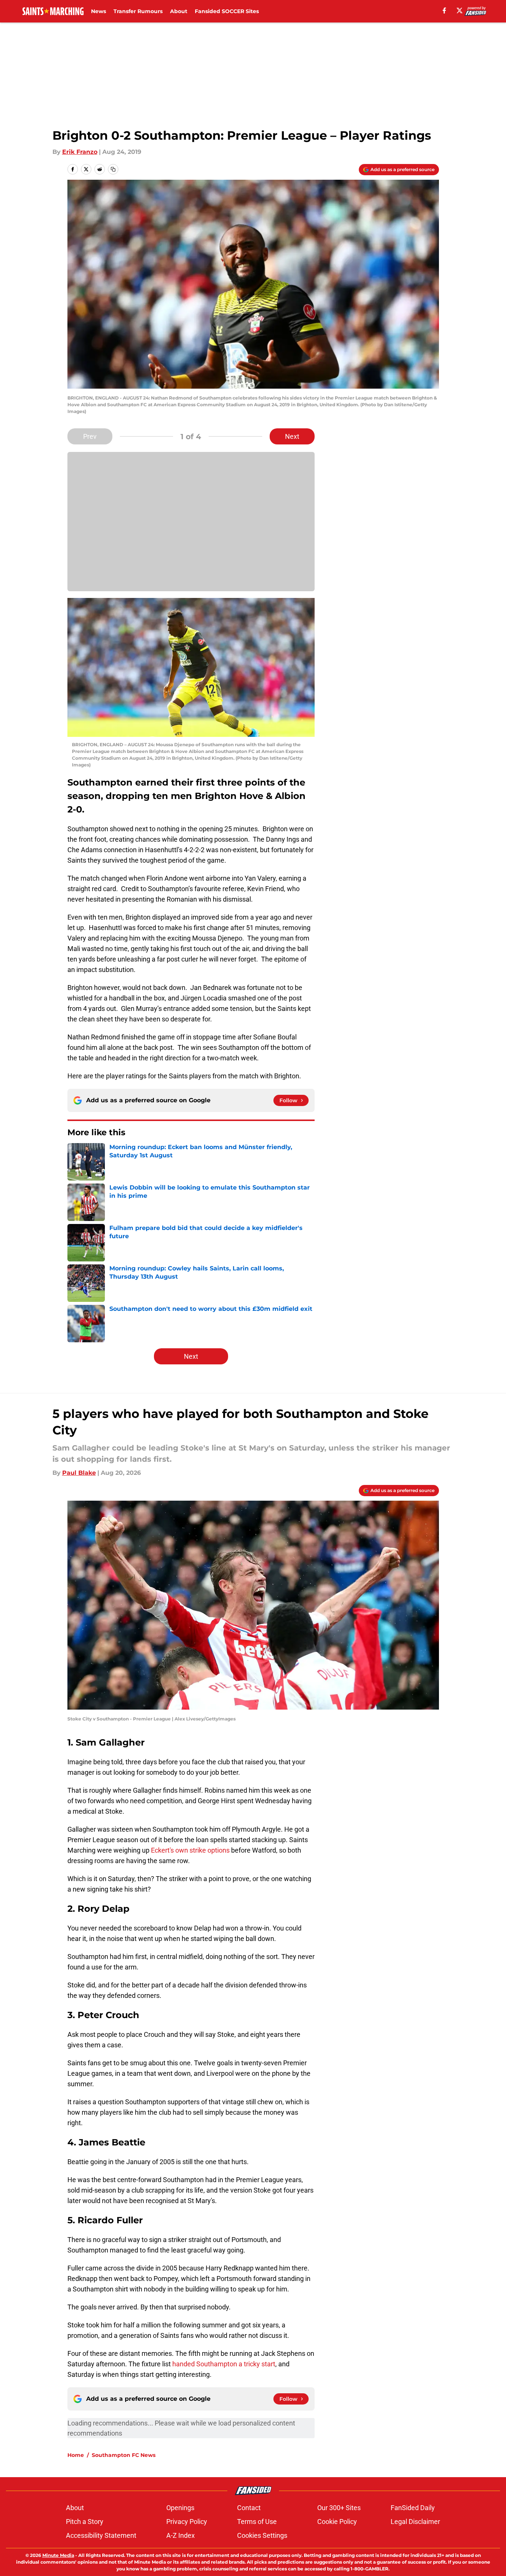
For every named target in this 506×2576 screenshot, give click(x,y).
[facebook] (444, 10)
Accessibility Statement (101, 2535)
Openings (180, 2508)
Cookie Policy (337, 2522)
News (99, 11)
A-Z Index (181, 2535)
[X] (460, 10)
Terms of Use (257, 2522)
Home (76, 2455)
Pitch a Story (85, 2522)
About (179, 11)
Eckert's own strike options (190, 1850)
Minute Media (58, 2555)
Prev (90, 436)
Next (292, 436)
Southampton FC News (124, 2455)
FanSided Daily (413, 2508)
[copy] (113, 169)
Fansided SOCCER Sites (227, 11)
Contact (249, 2508)
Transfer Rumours (138, 11)
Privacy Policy (187, 2522)
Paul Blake (79, 1473)
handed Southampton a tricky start (224, 2364)
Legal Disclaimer (415, 2522)
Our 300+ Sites (339, 2508)
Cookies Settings (262, 2535)
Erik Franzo (80, 152)
